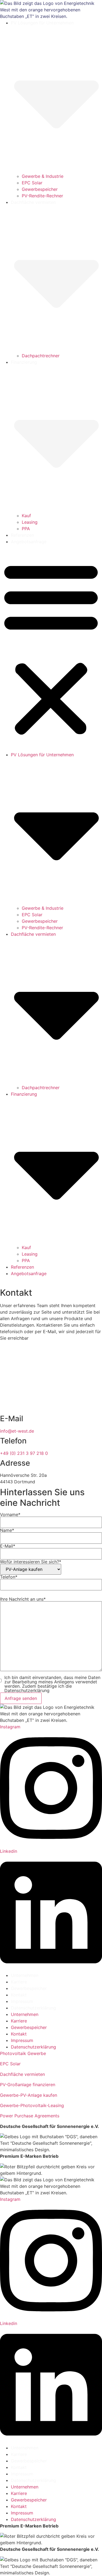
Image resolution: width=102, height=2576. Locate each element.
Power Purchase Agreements (30, 2116)
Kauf (26, 516)
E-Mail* (8, 1546)
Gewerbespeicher (40, 189)
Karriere (19, 1982)
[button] (51, 648)
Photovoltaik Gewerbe (23, 2053)
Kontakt (19, 1995)
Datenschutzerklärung (33, 2008)
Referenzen (22, 535)
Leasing (30, 522)
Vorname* (10, 1515)
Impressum (22, 2001)
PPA (26, 529)
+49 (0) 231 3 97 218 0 (24, 1453)
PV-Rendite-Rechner (42, 196)
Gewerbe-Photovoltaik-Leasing (32, 2105)
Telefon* (9, 1577)
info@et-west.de (17, 1431)
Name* (7, 1530)
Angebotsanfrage (29, 542)
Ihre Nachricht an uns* (23, 1599)
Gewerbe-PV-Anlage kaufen (29, 2095)
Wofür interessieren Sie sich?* (31, 1562)
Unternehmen (25, 1975)
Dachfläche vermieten (22, 2074)
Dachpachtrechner (41, 356)
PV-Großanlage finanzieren (28, 2085)
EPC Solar (32, 183)
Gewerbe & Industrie (43, 176)
